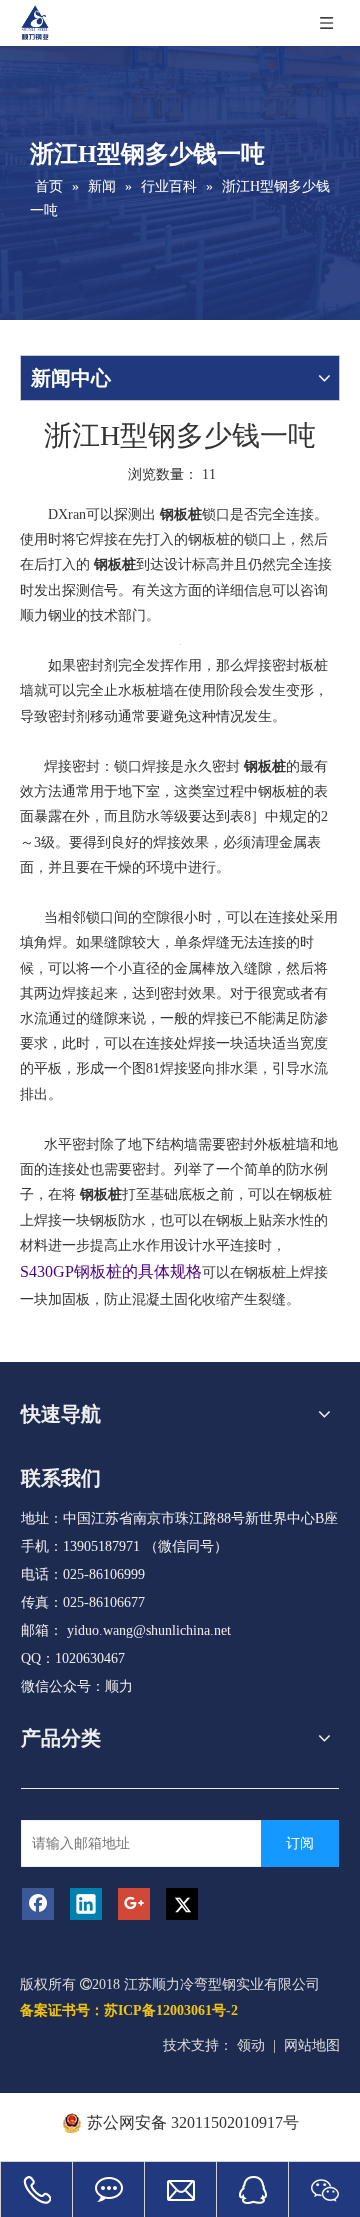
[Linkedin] (86, 1904)
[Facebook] (38, 1904)
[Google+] (134, 1904)
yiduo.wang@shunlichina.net (149, 1630)
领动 (251, 2045)
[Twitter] (182, 1904)
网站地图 (312, 2045)
